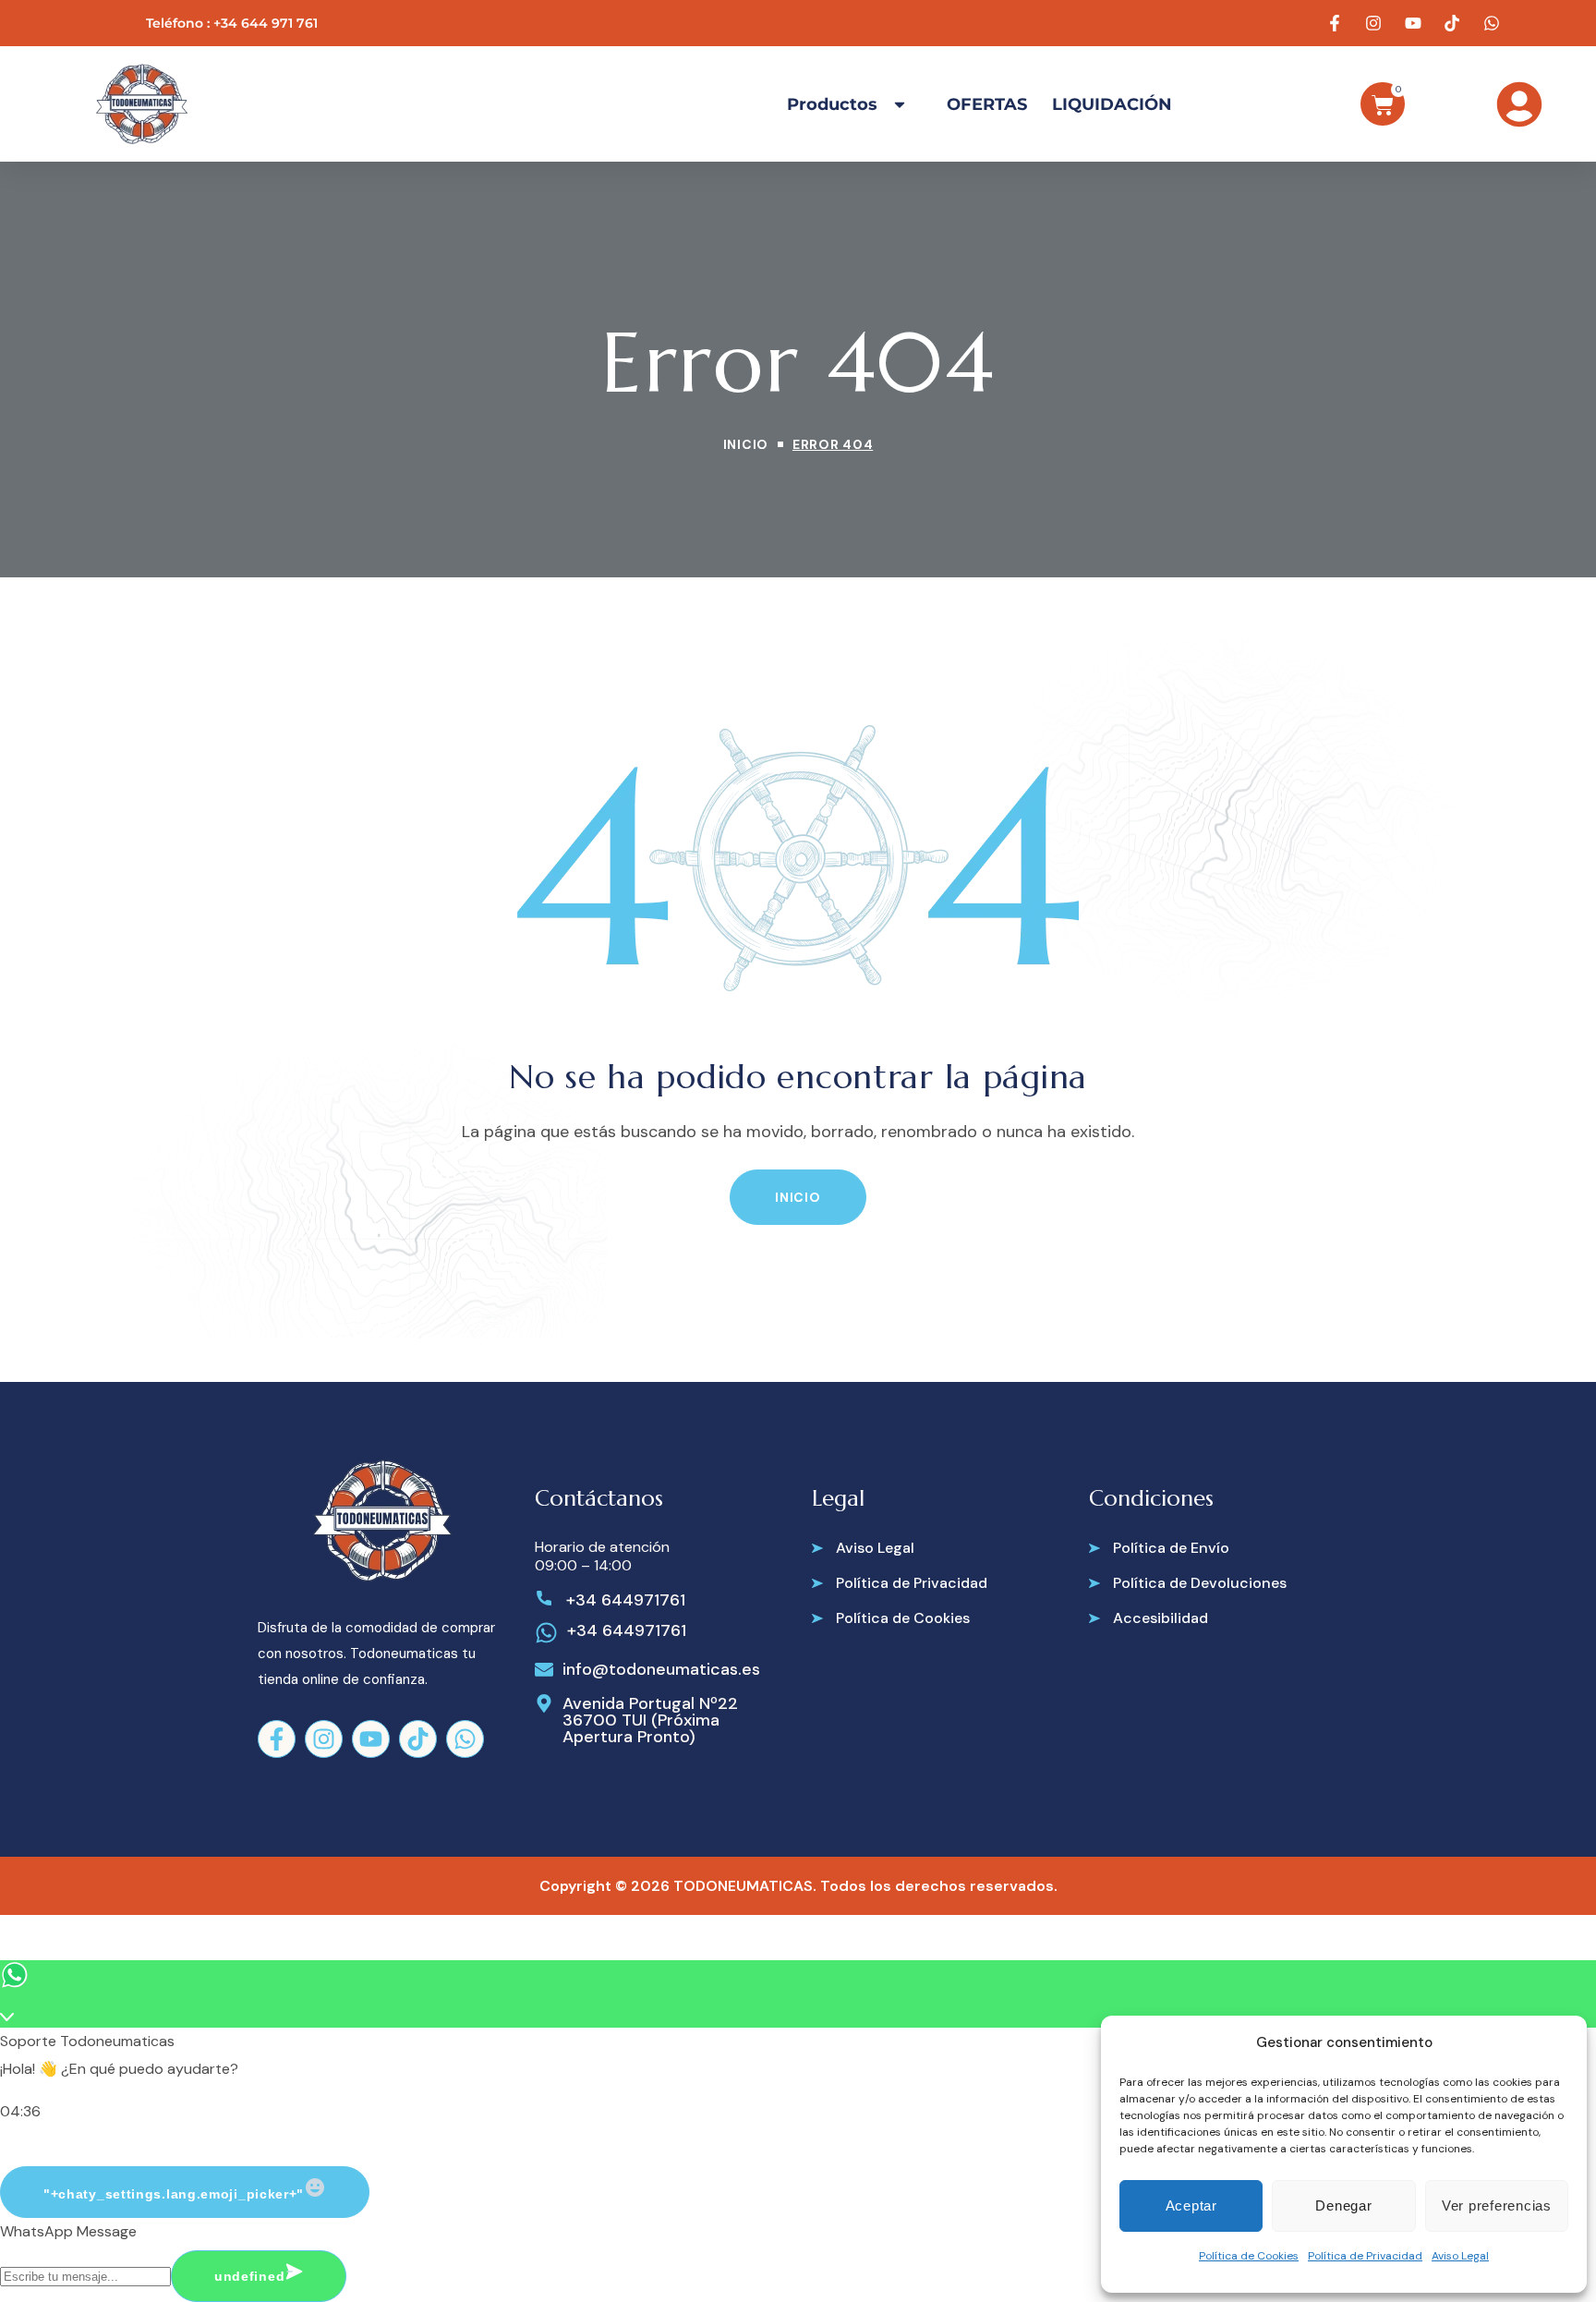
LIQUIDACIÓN (1112, 104)
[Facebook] (277, 1739)
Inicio (746, 444)
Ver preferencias (1497, 2205)
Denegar (1343, 2205)
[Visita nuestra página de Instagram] (1376, 23)
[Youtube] (371, 1739)
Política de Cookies (1249, 2256)
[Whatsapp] (465, 1739)
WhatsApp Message (68, 2231)
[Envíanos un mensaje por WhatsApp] (1493, 23)
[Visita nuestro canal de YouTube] (1415, 23)
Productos (832, 104)
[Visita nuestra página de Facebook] (1336, 23)
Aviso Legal (1460, 2256)
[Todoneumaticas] (141, 104)
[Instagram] (324, 1739)
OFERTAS (987, 104)
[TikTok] (418, 1739)
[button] (798, 1197)
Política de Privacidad (1365, 2256)
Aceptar (1191, 2205)
